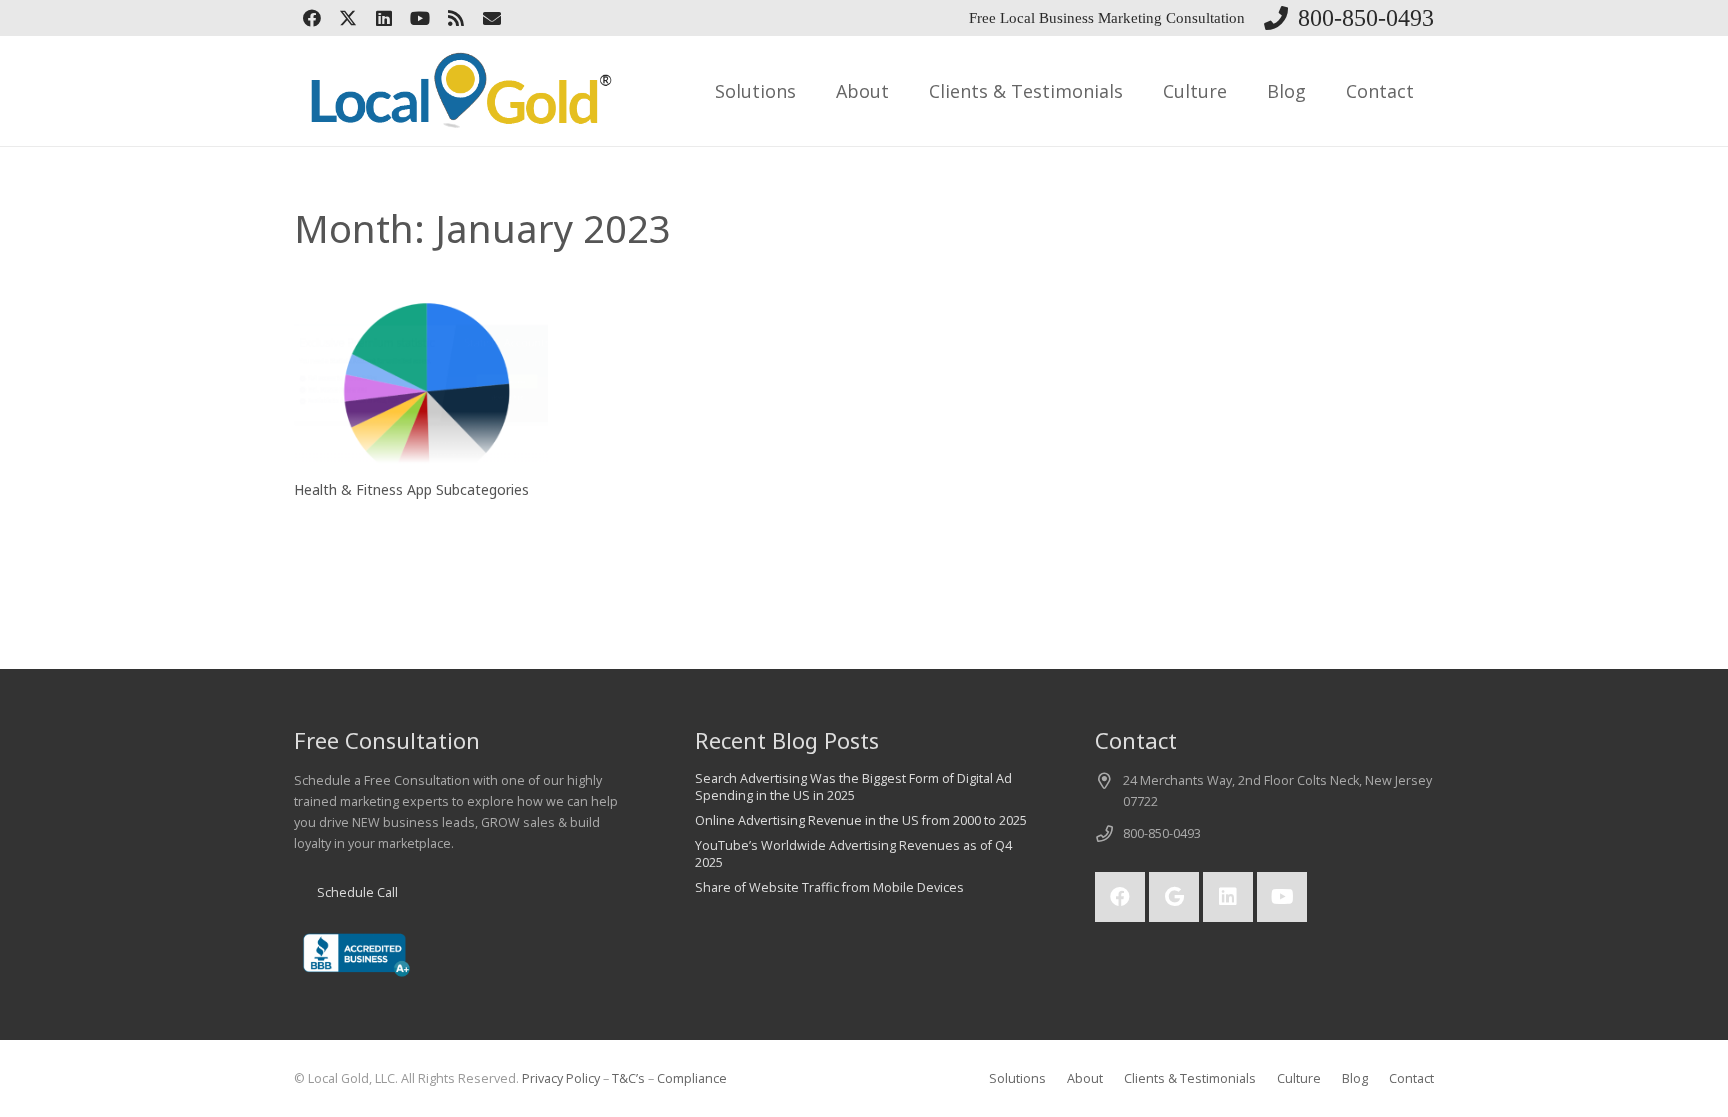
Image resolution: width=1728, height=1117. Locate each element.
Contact (1411, 1078)
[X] (348, 18)
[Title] (492, 18)
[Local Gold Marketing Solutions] (456, 91)
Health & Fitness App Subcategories (411, 489)
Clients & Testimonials (1190, 1078)
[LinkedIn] (384, 18)
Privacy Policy (561, 1078)
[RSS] (456, 18)
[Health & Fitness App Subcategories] (421, 381)
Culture (1299, 1078)
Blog (1355, 1078)
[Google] (1174, 897)
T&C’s (628, 1078)
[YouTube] (420, 18)
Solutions (1017, 1078)
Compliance (692, 1078)
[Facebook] (312, 18)
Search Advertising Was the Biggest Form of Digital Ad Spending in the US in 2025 (853, 787)
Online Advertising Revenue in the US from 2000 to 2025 (861, 820)
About (1085, 1078)
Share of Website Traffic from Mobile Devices (829, 887)
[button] (812, 91)
